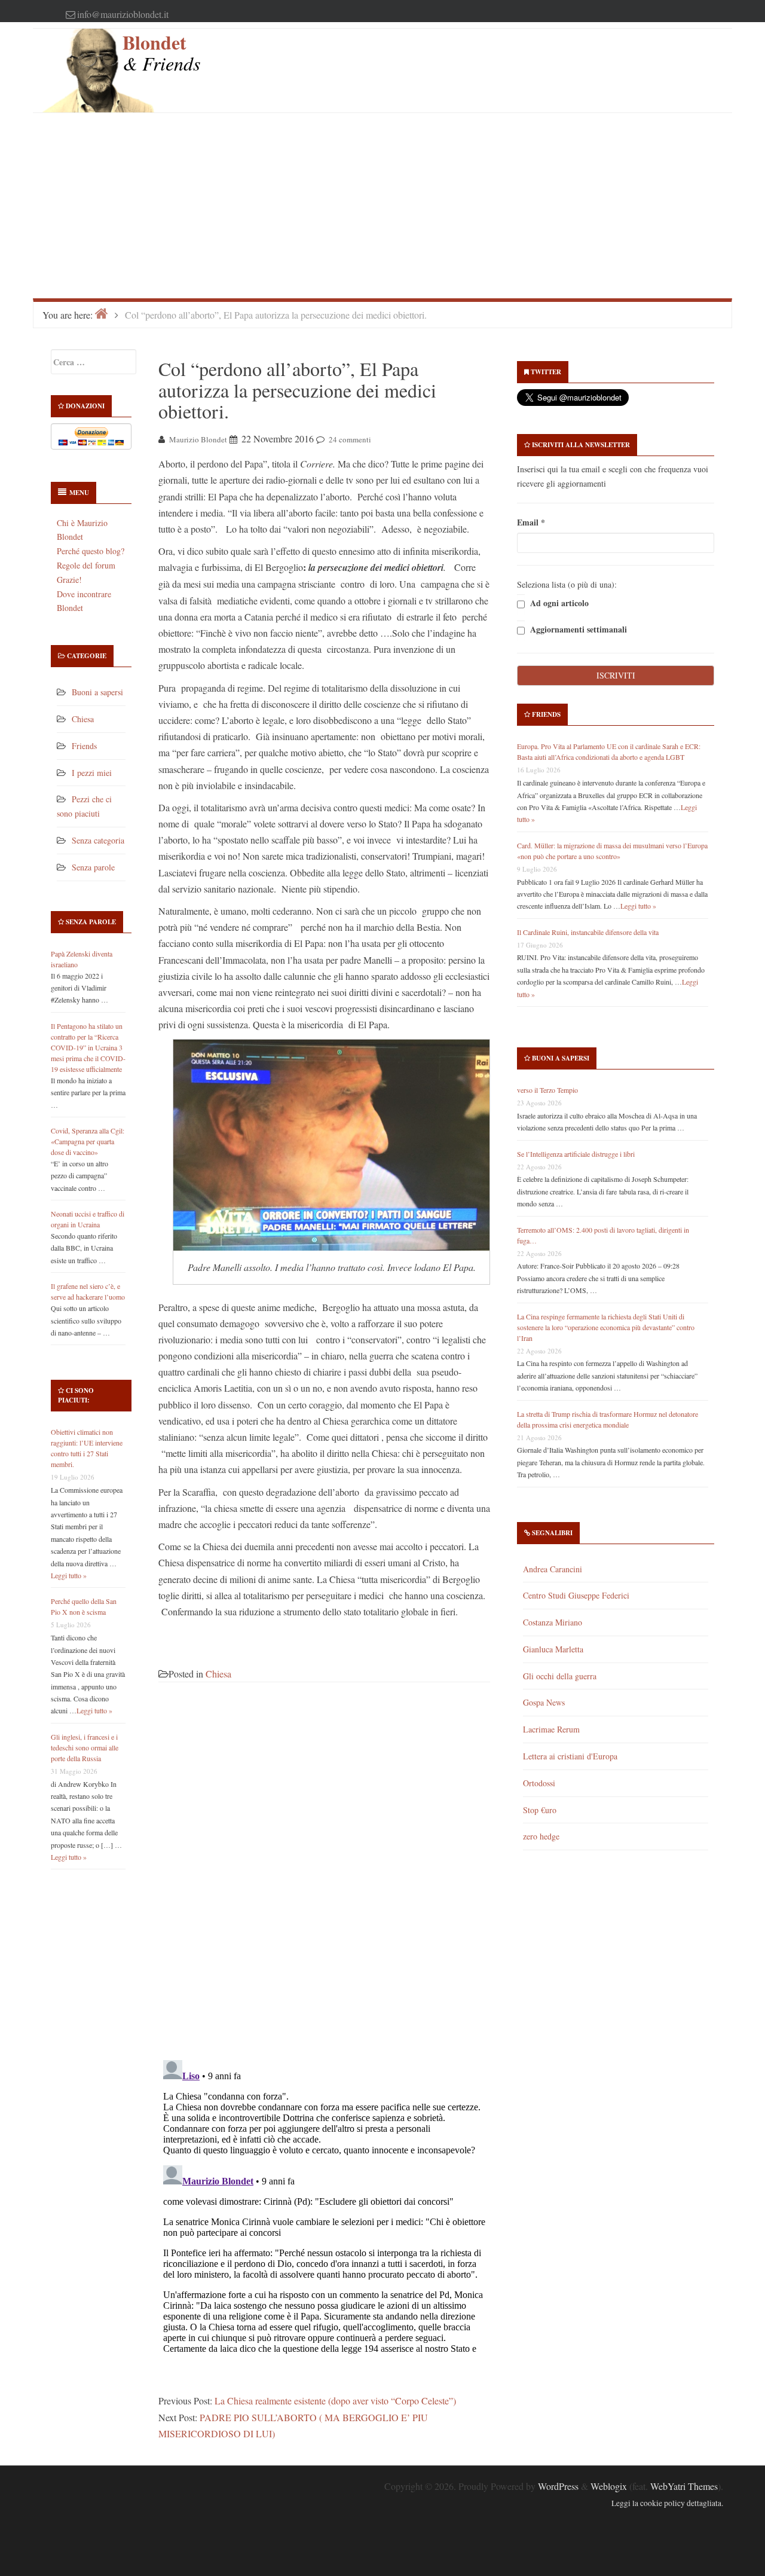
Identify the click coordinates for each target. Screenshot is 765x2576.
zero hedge (541, 1836)
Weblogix (609, 2486)
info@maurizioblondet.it (123, 14)
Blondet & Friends (161, 52)
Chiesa (83, 719)
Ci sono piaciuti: (76, 1395)
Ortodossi (539, 1783)
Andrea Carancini (553, 1569)
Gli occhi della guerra (560, 1676)
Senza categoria (98, 840)
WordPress (558, 2486)
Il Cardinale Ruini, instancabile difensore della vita (588, 932)
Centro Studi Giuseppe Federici (576, 1595)
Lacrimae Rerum (551, 1729)
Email (531, 522)
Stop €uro (540, 1810)
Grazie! (69, 580)
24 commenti (350, 439)
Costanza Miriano (553, 1622)
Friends (84, 746)
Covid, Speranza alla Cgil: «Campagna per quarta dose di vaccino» (88, 1141)
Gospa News (544, 1702)
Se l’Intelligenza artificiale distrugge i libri (576, 1154)
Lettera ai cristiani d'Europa (570, 1756)
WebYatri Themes (684, 2486)
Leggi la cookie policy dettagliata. (667, 2503)
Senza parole (93, 867)
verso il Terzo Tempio (547, 1090)
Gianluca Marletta (553, 1649)
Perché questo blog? (91, 551)
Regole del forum (86, 565)
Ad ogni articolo (558, 603)
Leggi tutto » (69, 1575)
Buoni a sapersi (97, 692)
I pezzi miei (92, 773)
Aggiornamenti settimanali (577, 630)
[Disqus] (324, 1878)
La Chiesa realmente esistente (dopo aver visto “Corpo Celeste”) (335, 2401)
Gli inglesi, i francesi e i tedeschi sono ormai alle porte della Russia (85, 1747)
